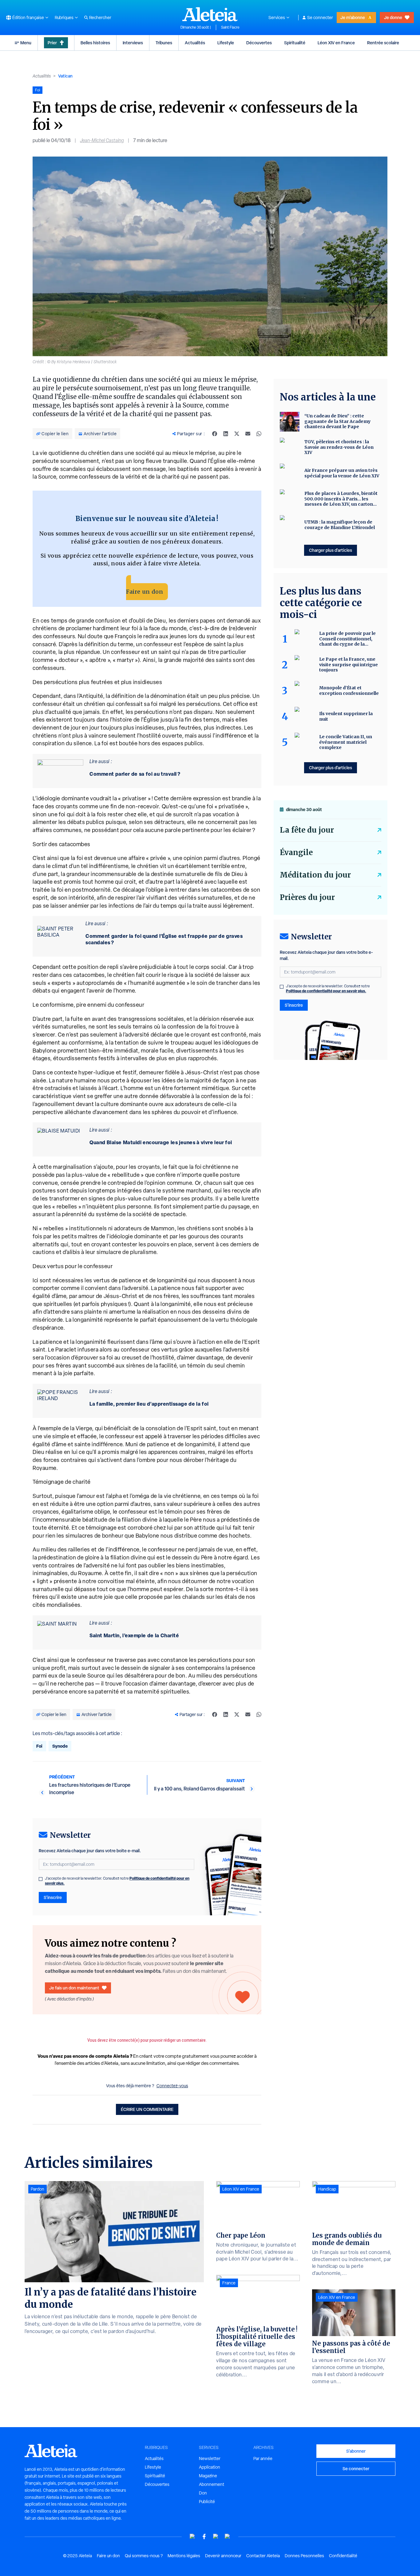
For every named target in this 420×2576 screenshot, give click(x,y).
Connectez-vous (172, 2086)
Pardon (38, 2189)
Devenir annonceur (223, 2556)
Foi (39, 1746)
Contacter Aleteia (263, 2556)
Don (203, 2493)
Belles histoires (95, 43)
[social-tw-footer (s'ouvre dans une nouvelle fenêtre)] (216, 2536)
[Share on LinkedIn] (226, 434)
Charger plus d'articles (331, 550)
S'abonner (356, 2451)
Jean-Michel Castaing (102, 140)
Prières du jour (307, 897)
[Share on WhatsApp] (259, 434)
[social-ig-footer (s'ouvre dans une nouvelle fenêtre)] (228, 2536)
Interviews (133, 43)
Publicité (207, 2502)
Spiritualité (295, 43)
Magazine (208, 2476)
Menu (26, 43)
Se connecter (320, 18)
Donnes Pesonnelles (304, 2556)
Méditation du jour (315, 875)
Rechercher (100, 18)
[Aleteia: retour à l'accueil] (210, 14)
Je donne (393, 17)
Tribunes (164, 43)
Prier (52, 43)
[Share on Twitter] (237, 434)
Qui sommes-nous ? (144, 2556)
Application (210, 2467)
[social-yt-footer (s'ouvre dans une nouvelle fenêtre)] (192, 2536)
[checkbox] (41, 1879)
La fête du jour (307, 830)
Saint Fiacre (230, 27)
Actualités (195, 43)
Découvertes (259, 43)
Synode (60, 1746)
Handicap (327, 2189)
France (229, 2283)
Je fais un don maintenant (74, 1988)
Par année (263, 2459)
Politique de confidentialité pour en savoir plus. (326, 991)
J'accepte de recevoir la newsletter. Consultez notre (117, 1881)
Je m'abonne (353, 17)
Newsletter (210, 2459)
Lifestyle (226, 43)
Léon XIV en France (336, 43)
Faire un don (145, 592)
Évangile (296, 852)
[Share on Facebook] (215, 434)
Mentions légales (184, 2556)
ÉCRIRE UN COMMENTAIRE (147, 2109)
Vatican (65, 76)
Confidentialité (343, 2556)
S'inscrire (53, 1897)
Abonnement (212, 2484)
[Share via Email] (248, 434)
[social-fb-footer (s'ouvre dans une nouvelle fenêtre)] (204, 2536)
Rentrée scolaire (383, 43)
